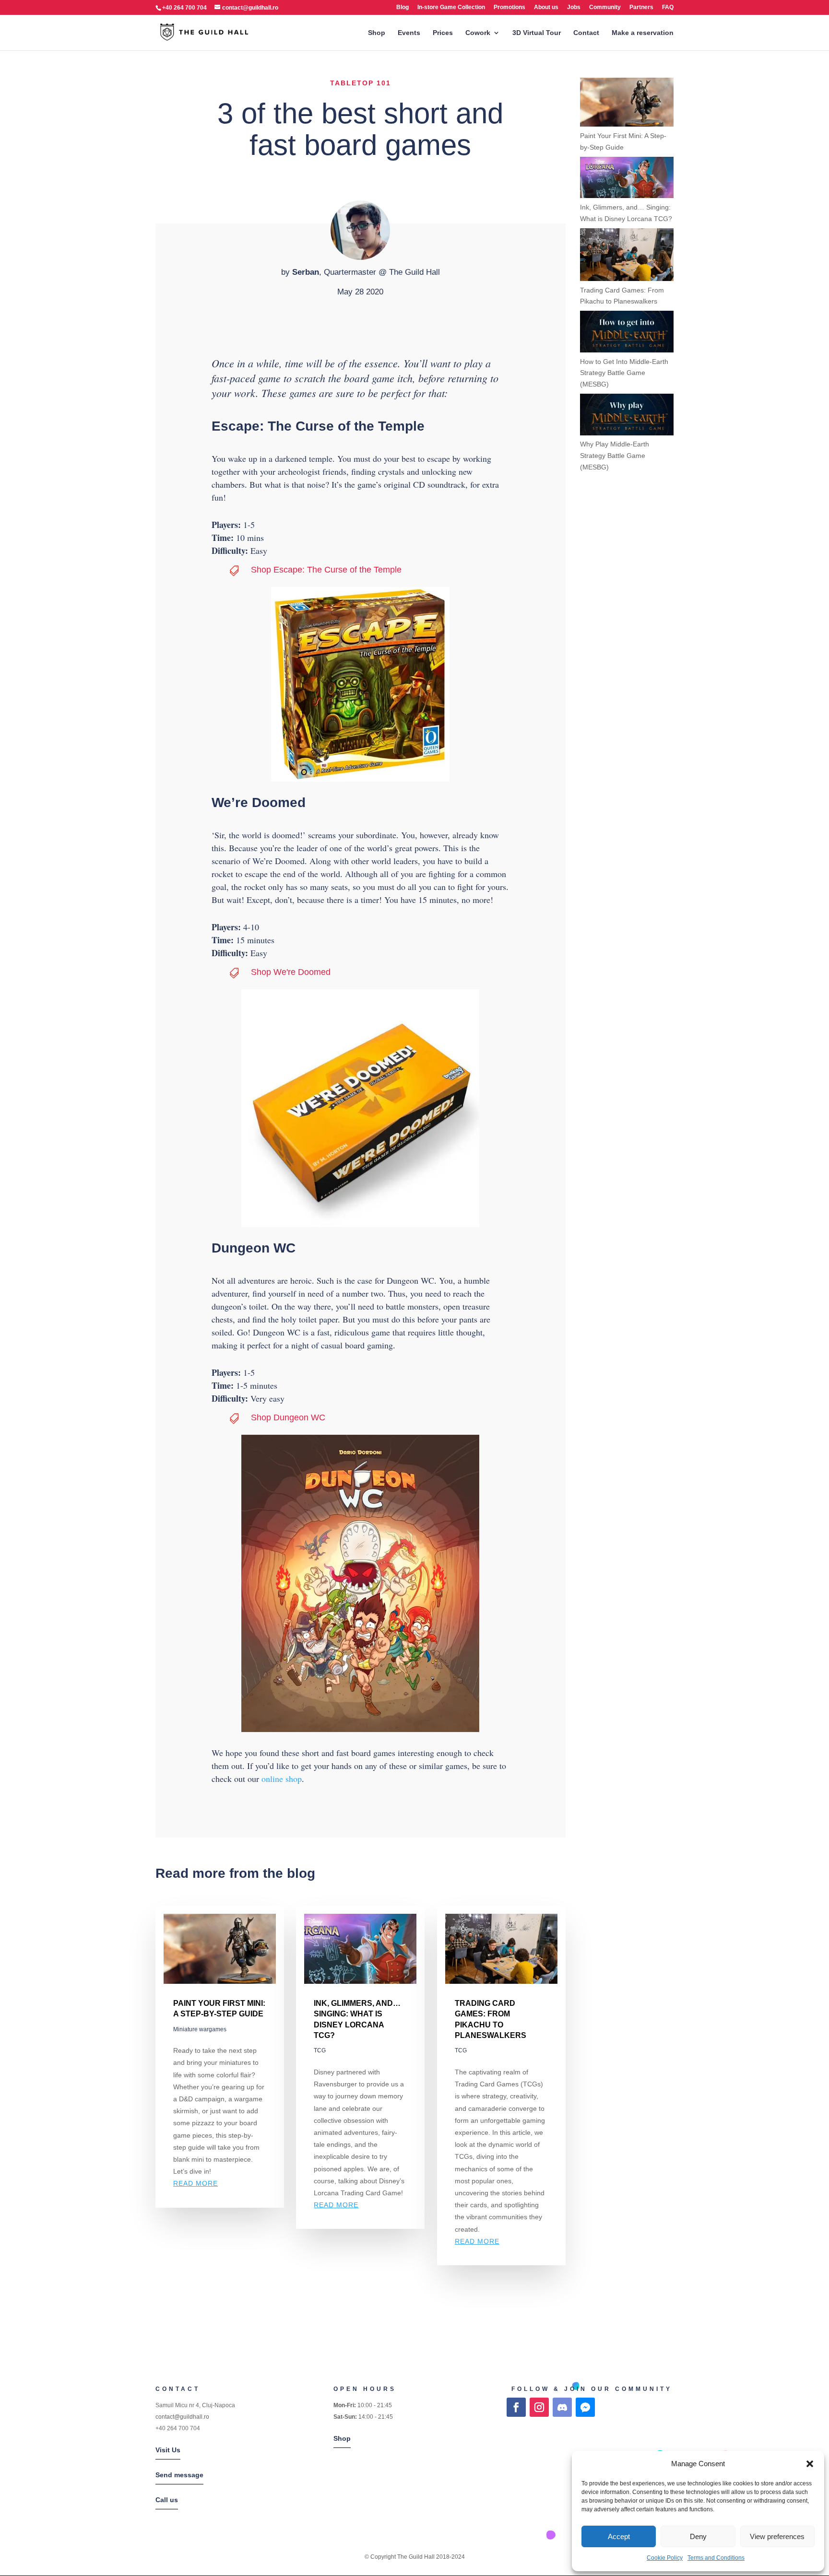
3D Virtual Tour (537, 33)
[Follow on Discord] (562, 2407)
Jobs (574, 7)
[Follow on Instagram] (539, 2407)
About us (546, 7)
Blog (403, 7)
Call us (167, 2500)
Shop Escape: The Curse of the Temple (326, 570)
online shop (282, 1779)
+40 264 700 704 (178, 2428)
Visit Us (168, 2450)
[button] (810, 2464)
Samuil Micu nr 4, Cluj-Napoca (195, 2405)
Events (409, 33)
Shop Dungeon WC (288, 1417)
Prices (443, 33)
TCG (320, 2050)
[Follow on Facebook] (516, 2407)
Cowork (478, 33)
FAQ (668, 7)
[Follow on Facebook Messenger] (585, 2407)
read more (195, 2183)
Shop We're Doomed (291, 972)
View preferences (777, 2536)
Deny (698, 2536)
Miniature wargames (200, 2029)
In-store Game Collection (451, 7)
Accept (619, 2536)
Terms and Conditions (716, 2558)
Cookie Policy (665, 2558)
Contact (586, 33)
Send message (179, 2475)
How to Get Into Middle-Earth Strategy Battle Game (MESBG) (624, 373)
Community (605, 7)
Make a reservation (643, 33)
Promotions (509, 7)
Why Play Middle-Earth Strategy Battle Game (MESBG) (615, 456)
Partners (641, 7)
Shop (377, 33)
